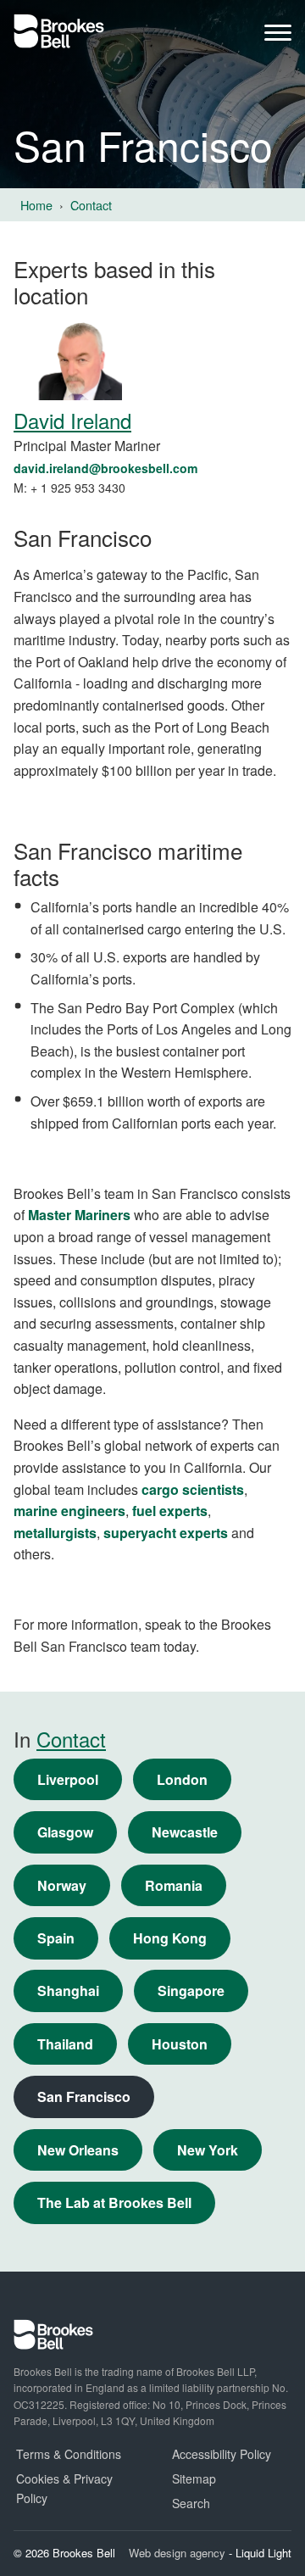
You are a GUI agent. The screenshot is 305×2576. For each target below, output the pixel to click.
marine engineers (69, 1511)
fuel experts (170, 1511)
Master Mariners (79, 1215)
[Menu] (278, 37)
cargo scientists (193, 1489)
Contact (71, 1739)
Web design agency (179, 2553)
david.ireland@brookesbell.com (106, 468)
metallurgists (55, 1533)
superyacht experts (166, 1533)
